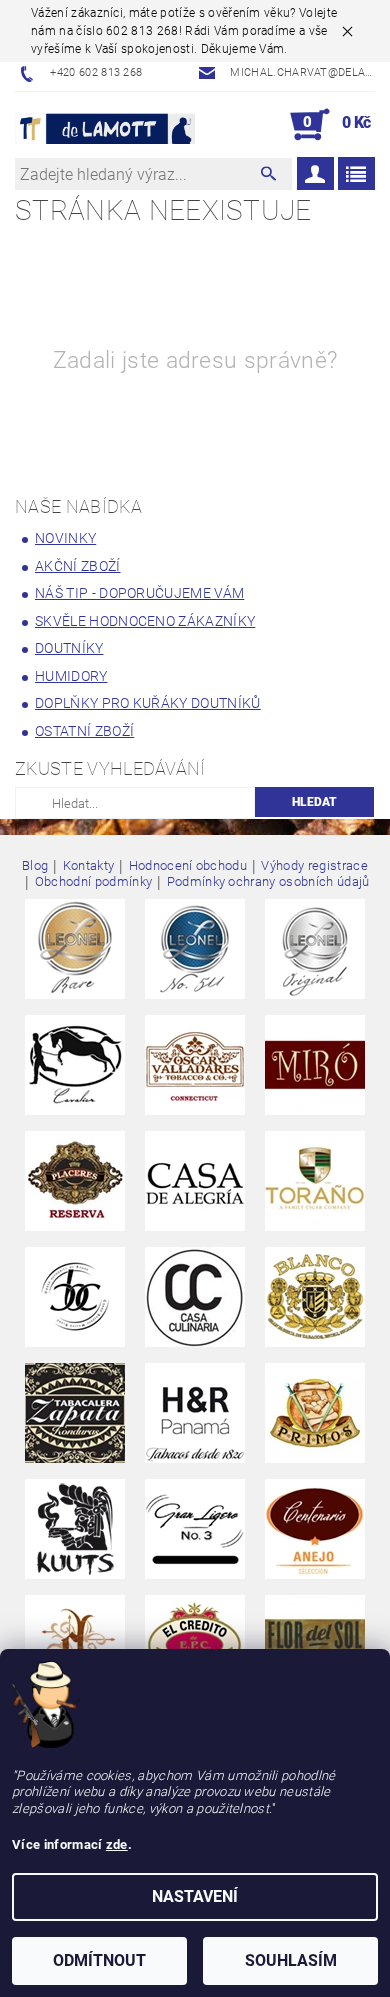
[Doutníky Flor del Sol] (315, 1644)
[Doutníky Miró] (315, 1064)
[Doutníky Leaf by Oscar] (195, 1064)
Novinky (65, 538)
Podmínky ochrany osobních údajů (268, 882)
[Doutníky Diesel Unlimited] (75, 1644)
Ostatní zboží (84, 731)
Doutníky (69, 648)
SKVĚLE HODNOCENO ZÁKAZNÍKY (145, 621)
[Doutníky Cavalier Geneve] (75, 1064)
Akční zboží (78, 566)
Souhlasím (291, 1960)
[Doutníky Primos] (315, 1412)
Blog (35, 866)
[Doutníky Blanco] (315, 1296)
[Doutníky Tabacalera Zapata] (75, 1412)
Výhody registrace (314, 866)
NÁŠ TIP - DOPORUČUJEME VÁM (139, 593)
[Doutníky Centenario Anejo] (315, 1528)
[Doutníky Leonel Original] (315, 948)
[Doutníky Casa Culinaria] (195, 1296)
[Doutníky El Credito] (195, 1644)
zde (117, 1844)
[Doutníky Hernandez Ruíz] (195, 1412)
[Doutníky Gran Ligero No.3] (195, 1528)
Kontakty (89, 866)
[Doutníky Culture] (75, 1296)
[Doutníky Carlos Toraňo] (315, 1180)
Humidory (71, 676)
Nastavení (195, 1896)
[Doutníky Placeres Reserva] (75, 1180)
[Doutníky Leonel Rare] (75, 948)
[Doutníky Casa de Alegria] (195, 1180)
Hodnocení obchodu (188, 866)
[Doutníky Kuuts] (75, 1528)
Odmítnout (99, 1960)
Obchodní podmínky (93, 882)
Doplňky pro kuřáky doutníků (148, 703)
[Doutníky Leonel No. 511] (195, 948)
